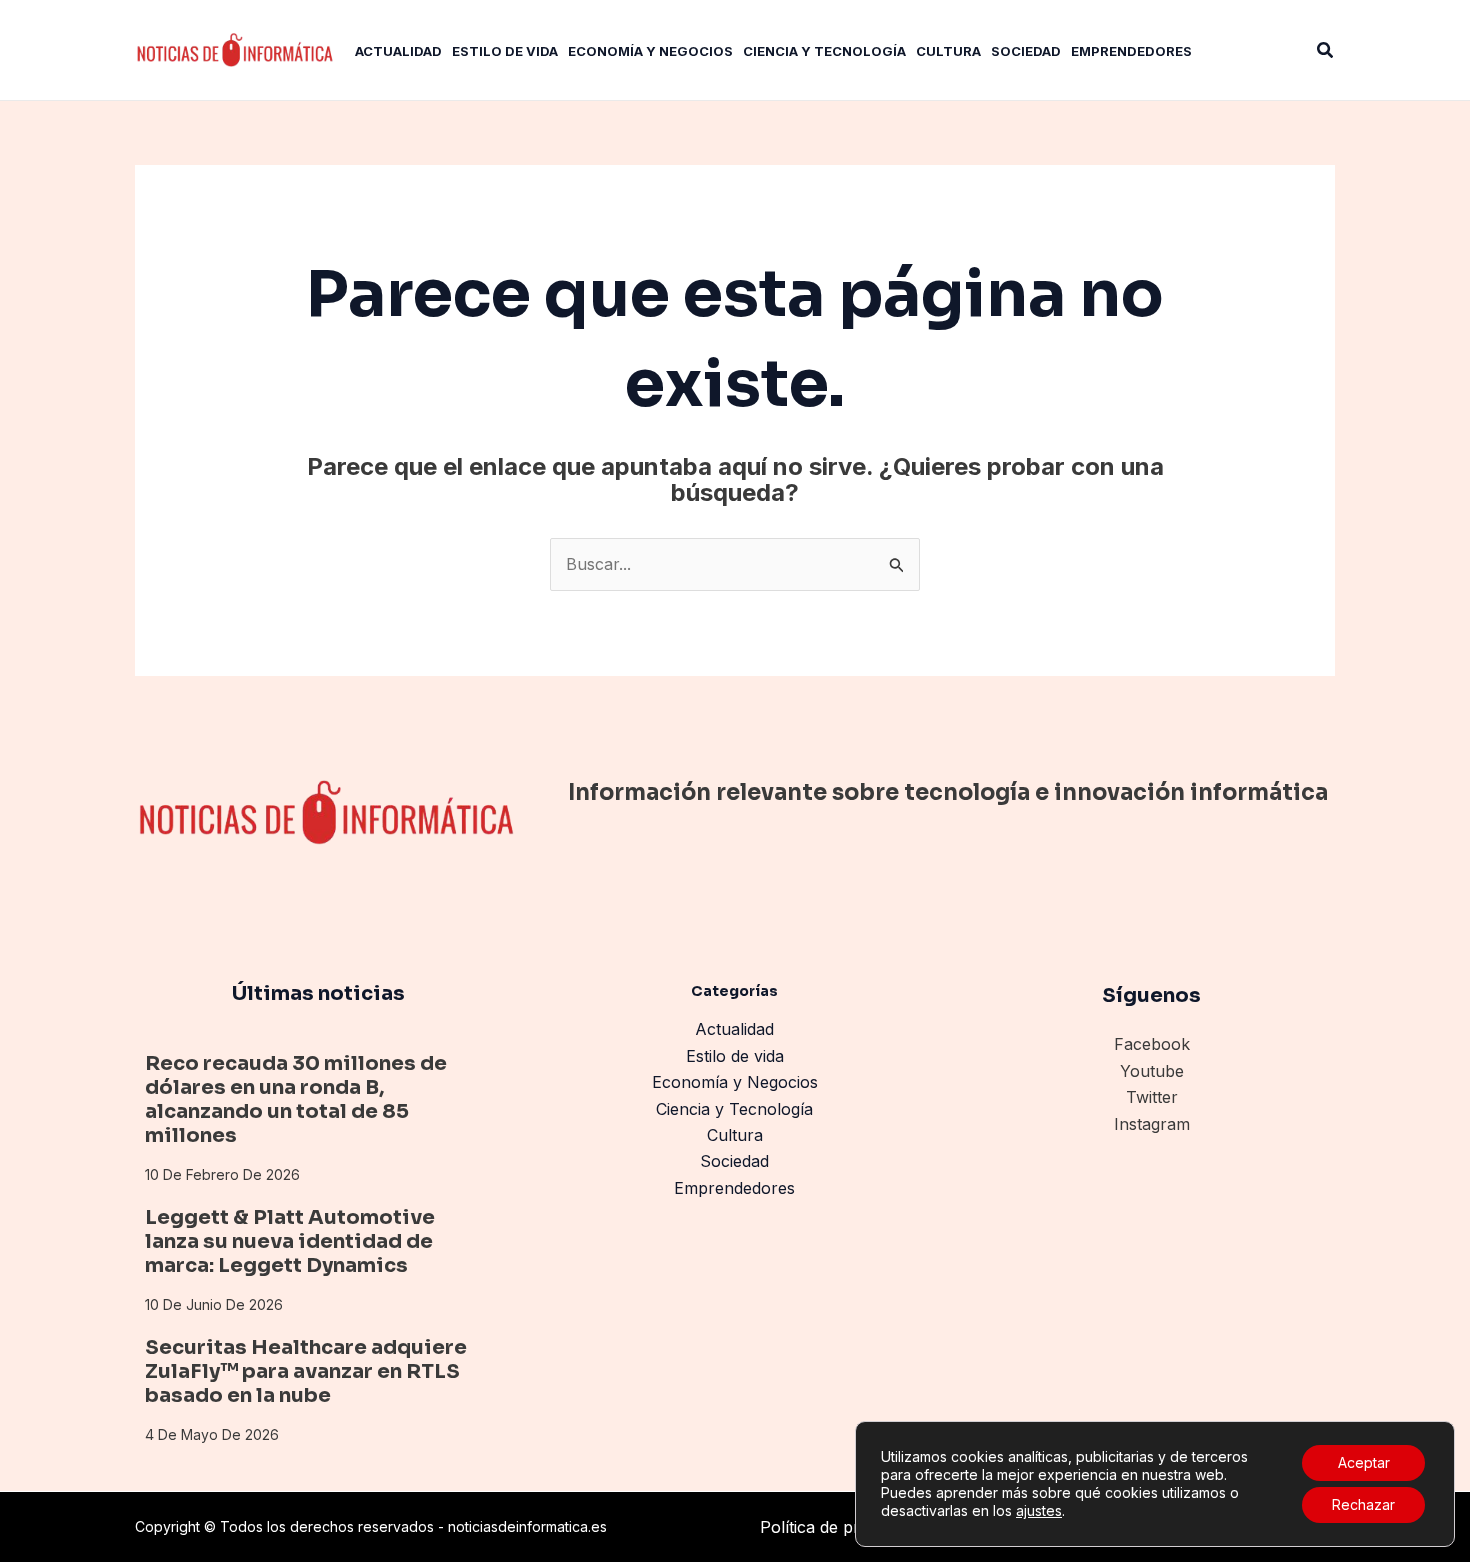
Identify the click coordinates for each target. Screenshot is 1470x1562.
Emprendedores (734, 1188)
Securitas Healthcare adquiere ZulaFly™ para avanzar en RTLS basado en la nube (306, 1371)
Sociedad (734, 1161)
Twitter (1152, 1097)
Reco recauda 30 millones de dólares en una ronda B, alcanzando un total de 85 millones (296, 1099)
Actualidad (734, 1029)
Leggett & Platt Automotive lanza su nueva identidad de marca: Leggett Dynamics (290, 1241)
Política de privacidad (840, 1527)
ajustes (1039, 1510)
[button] (1326, 50)
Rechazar (1363, 1504)
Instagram (1152, 1124)
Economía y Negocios (735, 1082)
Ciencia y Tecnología (734, 1109)
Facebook (1152, 1044)
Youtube (1152, 1071)
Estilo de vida (735, 1056)
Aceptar (1364, 1462)
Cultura (735, 1135)
